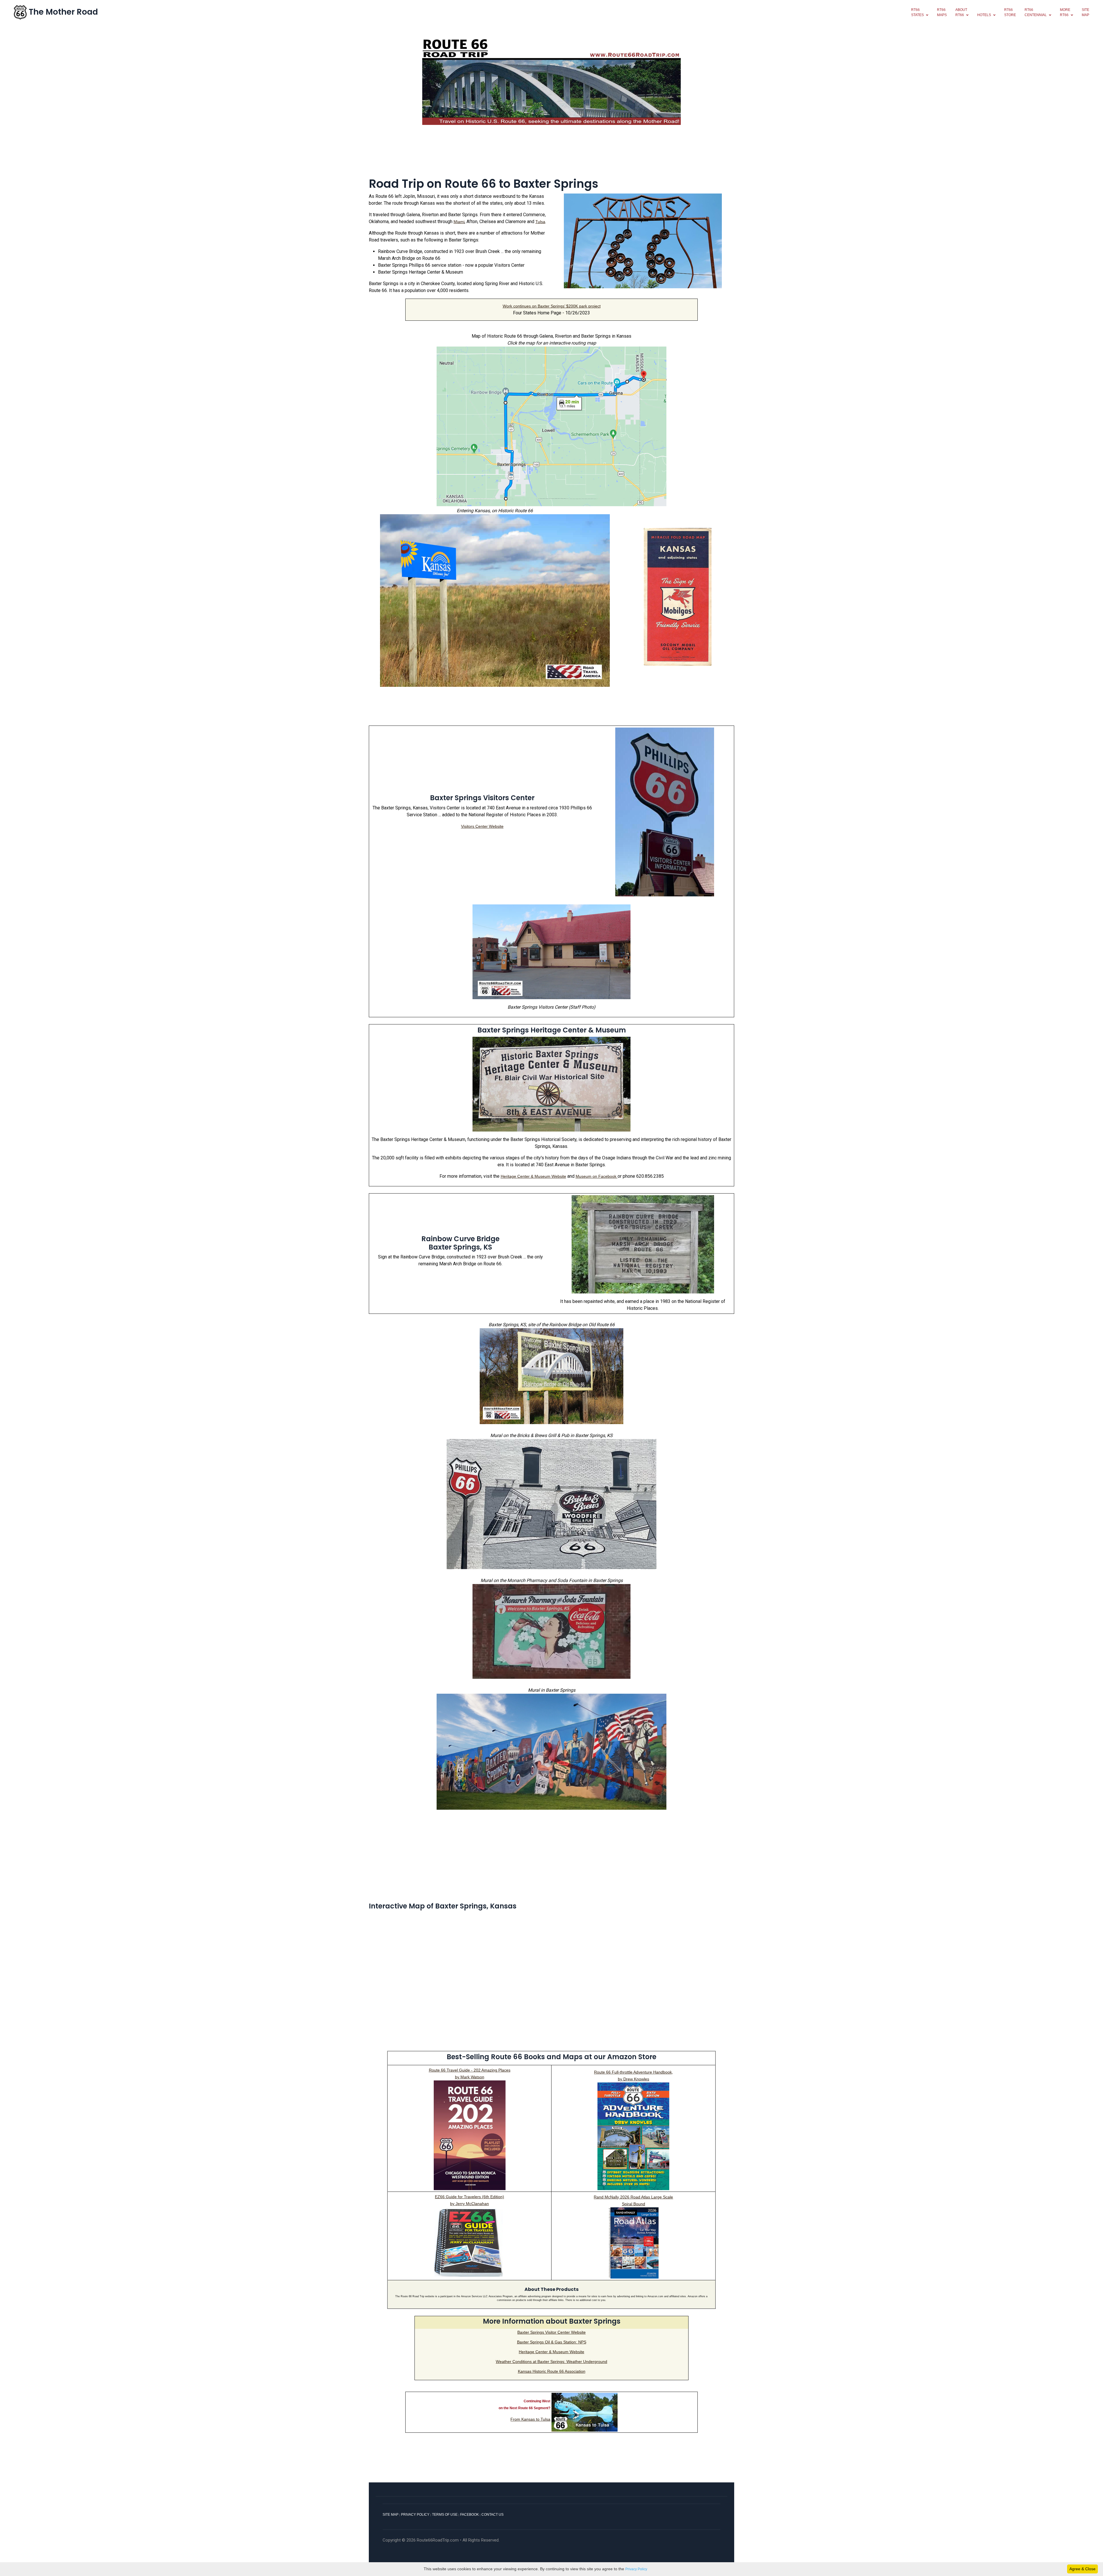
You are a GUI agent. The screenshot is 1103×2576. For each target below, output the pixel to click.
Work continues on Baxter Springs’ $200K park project (552, 306)
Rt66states (917, 12)
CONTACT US (492, 2515)
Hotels (984, 15)
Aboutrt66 (961, 12)
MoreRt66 (1065, 12)
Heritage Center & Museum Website (533, 1176)
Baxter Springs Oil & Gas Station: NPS (552, 2342)
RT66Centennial (1036, 12)
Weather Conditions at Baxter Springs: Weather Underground (551, 2362)
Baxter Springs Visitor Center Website (551, 2332)
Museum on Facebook (597, 1176)
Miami (459, 222)
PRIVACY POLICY (415, 2515)
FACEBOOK (470, 2515)
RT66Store (1010, 12)
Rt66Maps (942, 12)
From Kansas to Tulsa (530, 2419)
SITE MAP (391, 2515)
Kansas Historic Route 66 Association (552, 2371)
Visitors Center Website (482, 826)
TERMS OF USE (445, 2515)
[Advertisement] (551, 154)
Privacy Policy (636, 2569)
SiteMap (1085, 12)
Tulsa (540, 222)
